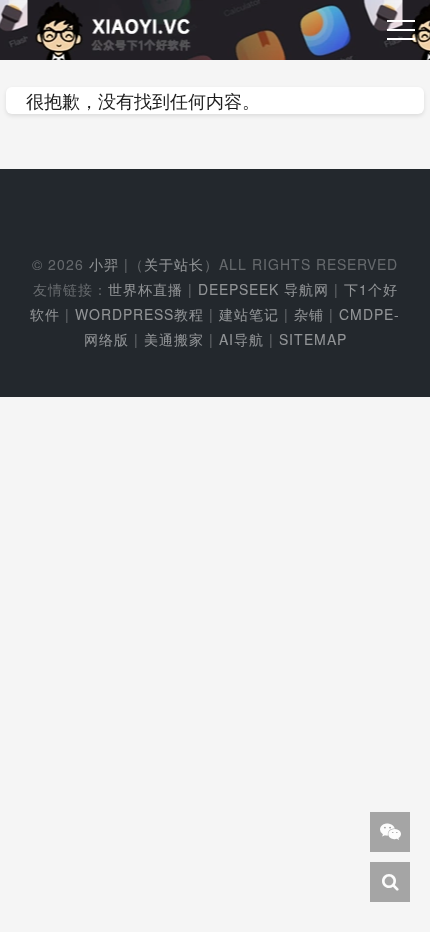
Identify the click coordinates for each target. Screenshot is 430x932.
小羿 (104, 264)
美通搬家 (174, 339)
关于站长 (174, 264)
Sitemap (313, 339)
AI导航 (241, 339)
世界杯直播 (145, 289)
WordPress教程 (139, 314)
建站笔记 (249, 314)
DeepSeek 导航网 (263, 289)
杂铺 (309, 314)
